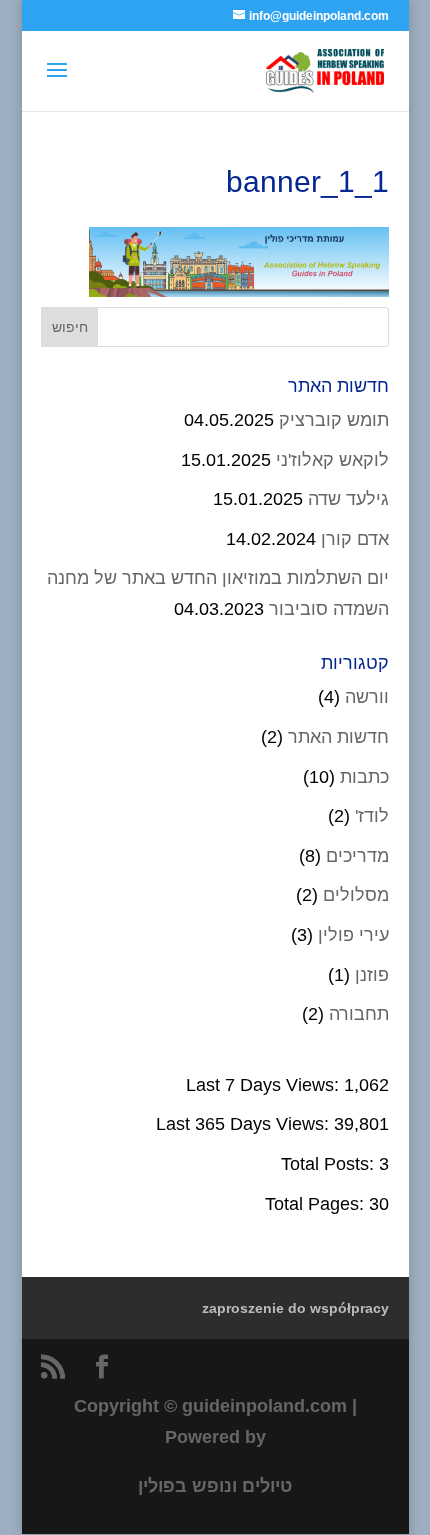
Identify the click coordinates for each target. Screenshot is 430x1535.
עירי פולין (353, 935)
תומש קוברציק (334, 420)
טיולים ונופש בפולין (215, 1486)
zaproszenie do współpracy (295, 1308)
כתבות (364, 777)
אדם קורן (355, 539)
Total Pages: (317, 1204)
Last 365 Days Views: (245, 1124)
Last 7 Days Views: (265, 1085)
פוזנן (372, 975)
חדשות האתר (338, 737)
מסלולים (356, 895)
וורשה (367, 697)
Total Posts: (330, 1164)
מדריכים (357, 856)
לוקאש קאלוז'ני (332, 460)
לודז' (372, 816)
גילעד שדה (348, 499)
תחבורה (359, 1014)
